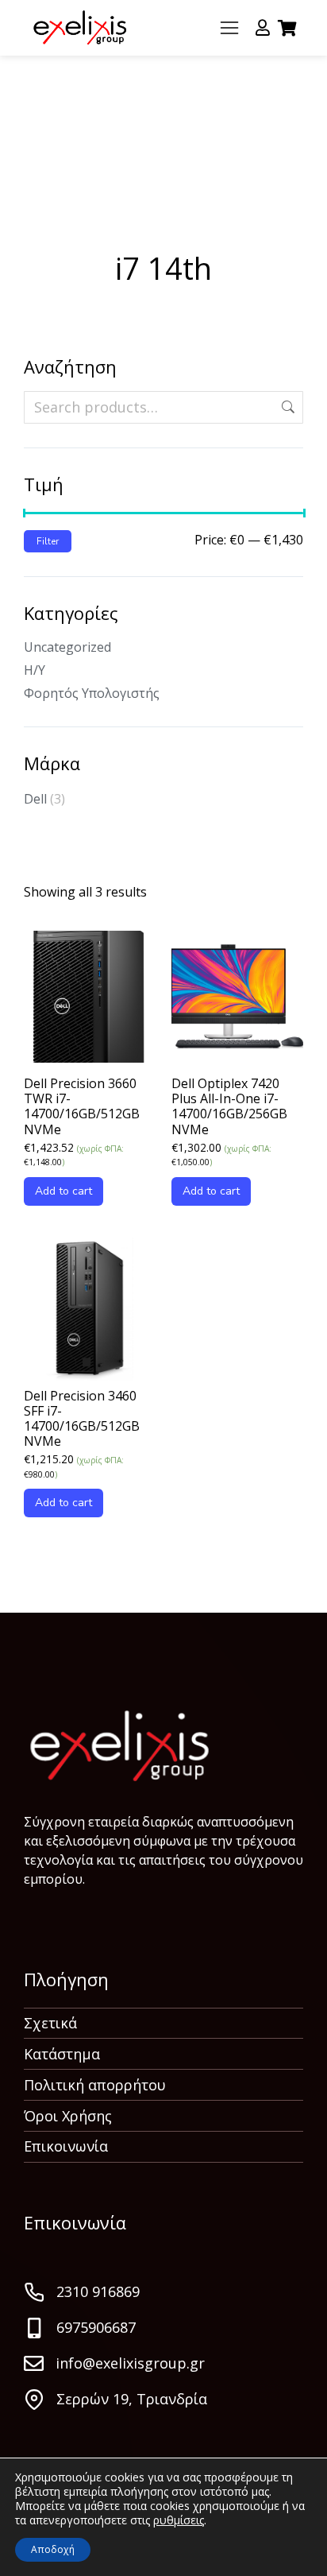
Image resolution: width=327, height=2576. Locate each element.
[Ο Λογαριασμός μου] (263, 28)
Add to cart (63, 1191)
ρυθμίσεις (179, 2520)
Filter (48, 541)
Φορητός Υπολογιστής (92, 693)
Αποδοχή (53, 2549)
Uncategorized (67, 647)
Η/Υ (35, 670)
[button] (229, 28)
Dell (35, 799)
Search (287, 407)
